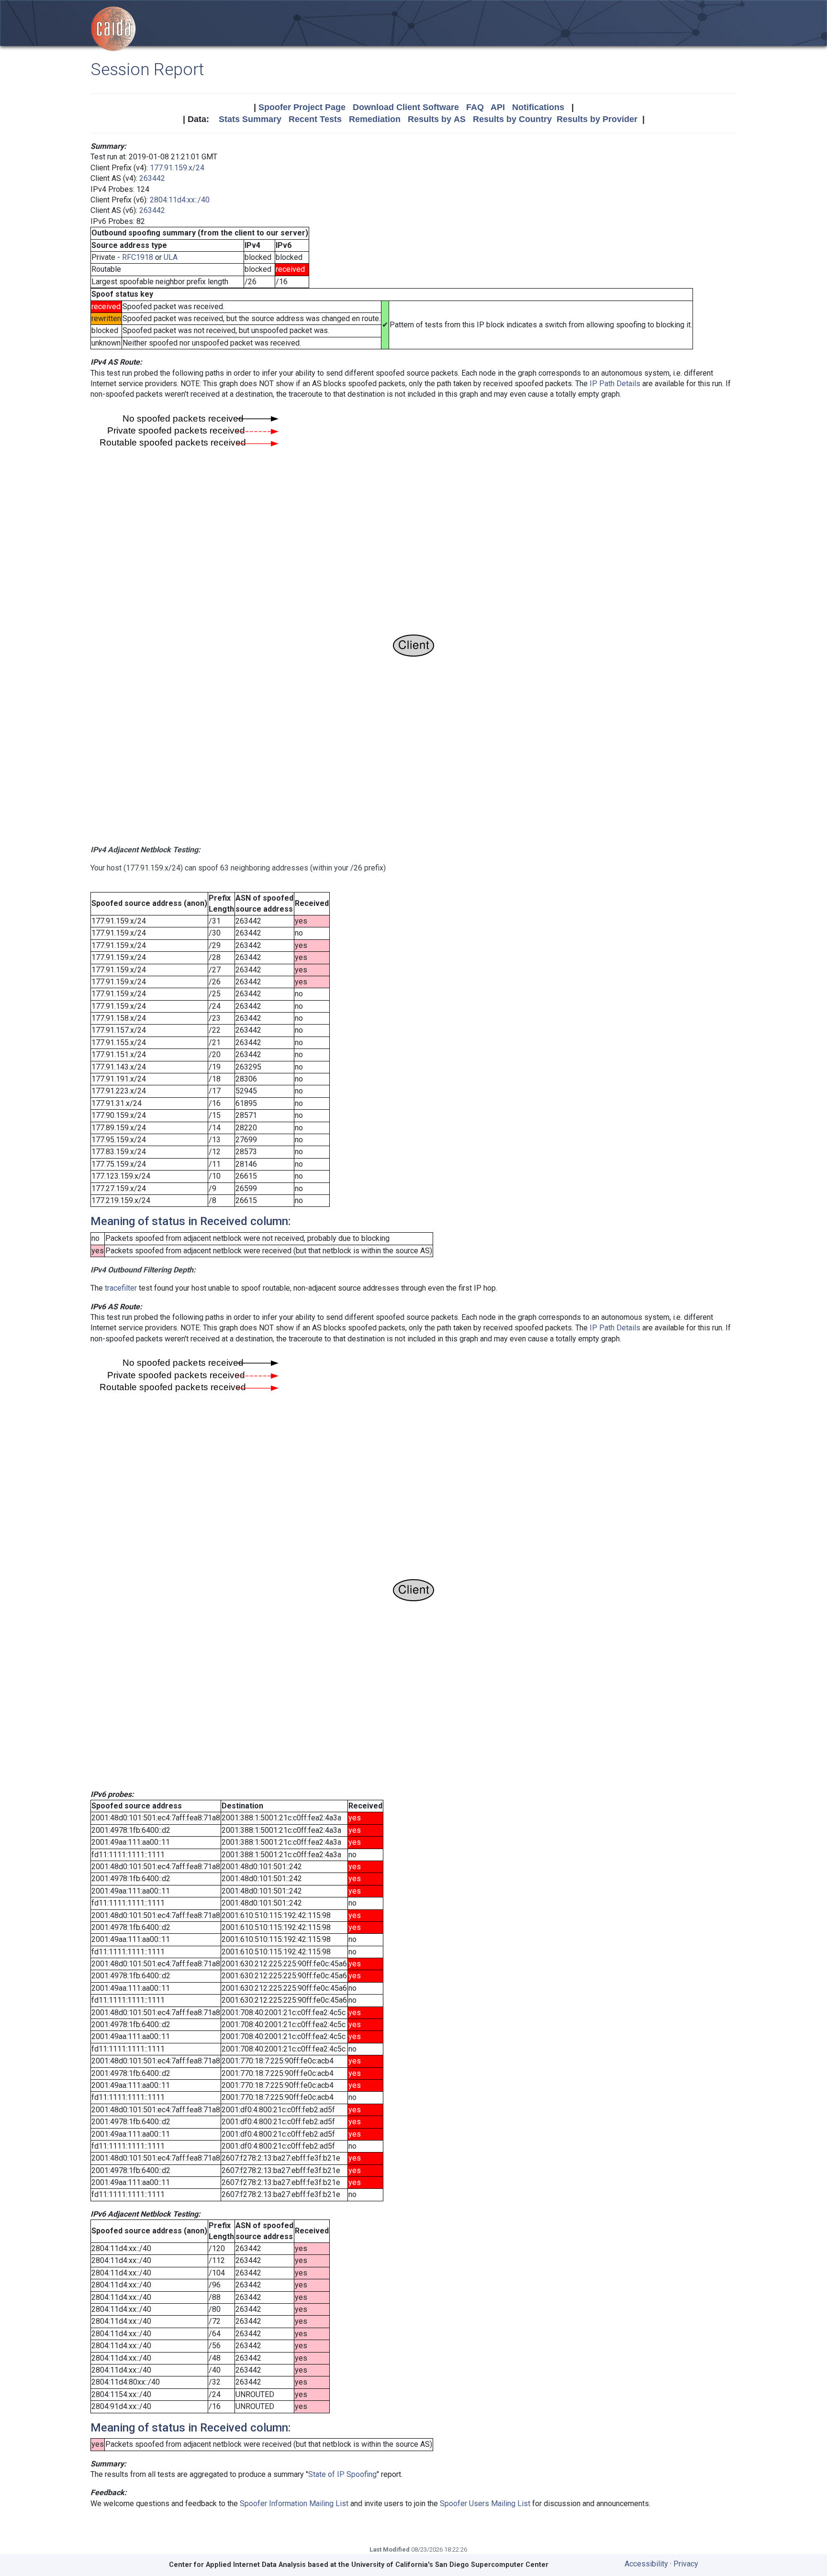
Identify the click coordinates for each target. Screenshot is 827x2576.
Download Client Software (406, 107)
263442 (152, 178)
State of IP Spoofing (342, 2474)
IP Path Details (615, 384)
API (498, 107)
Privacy (686, 2564)
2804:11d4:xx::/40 (180, 200)
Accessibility (646, 2564)
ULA (171, 257)
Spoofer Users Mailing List (485, 2504)
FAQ (475, 107)
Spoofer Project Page (302, 107)
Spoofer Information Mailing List (294, 2504)
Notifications (538, 107)
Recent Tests (315, 119)
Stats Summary (250, 119)
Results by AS (437, 119)
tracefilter (121, 1288)
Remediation (375, 119)
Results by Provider (597, 119)
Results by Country (512, 119)
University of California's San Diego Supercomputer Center (450, 2565)
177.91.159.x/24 (177, 168)
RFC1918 (138, 257)
